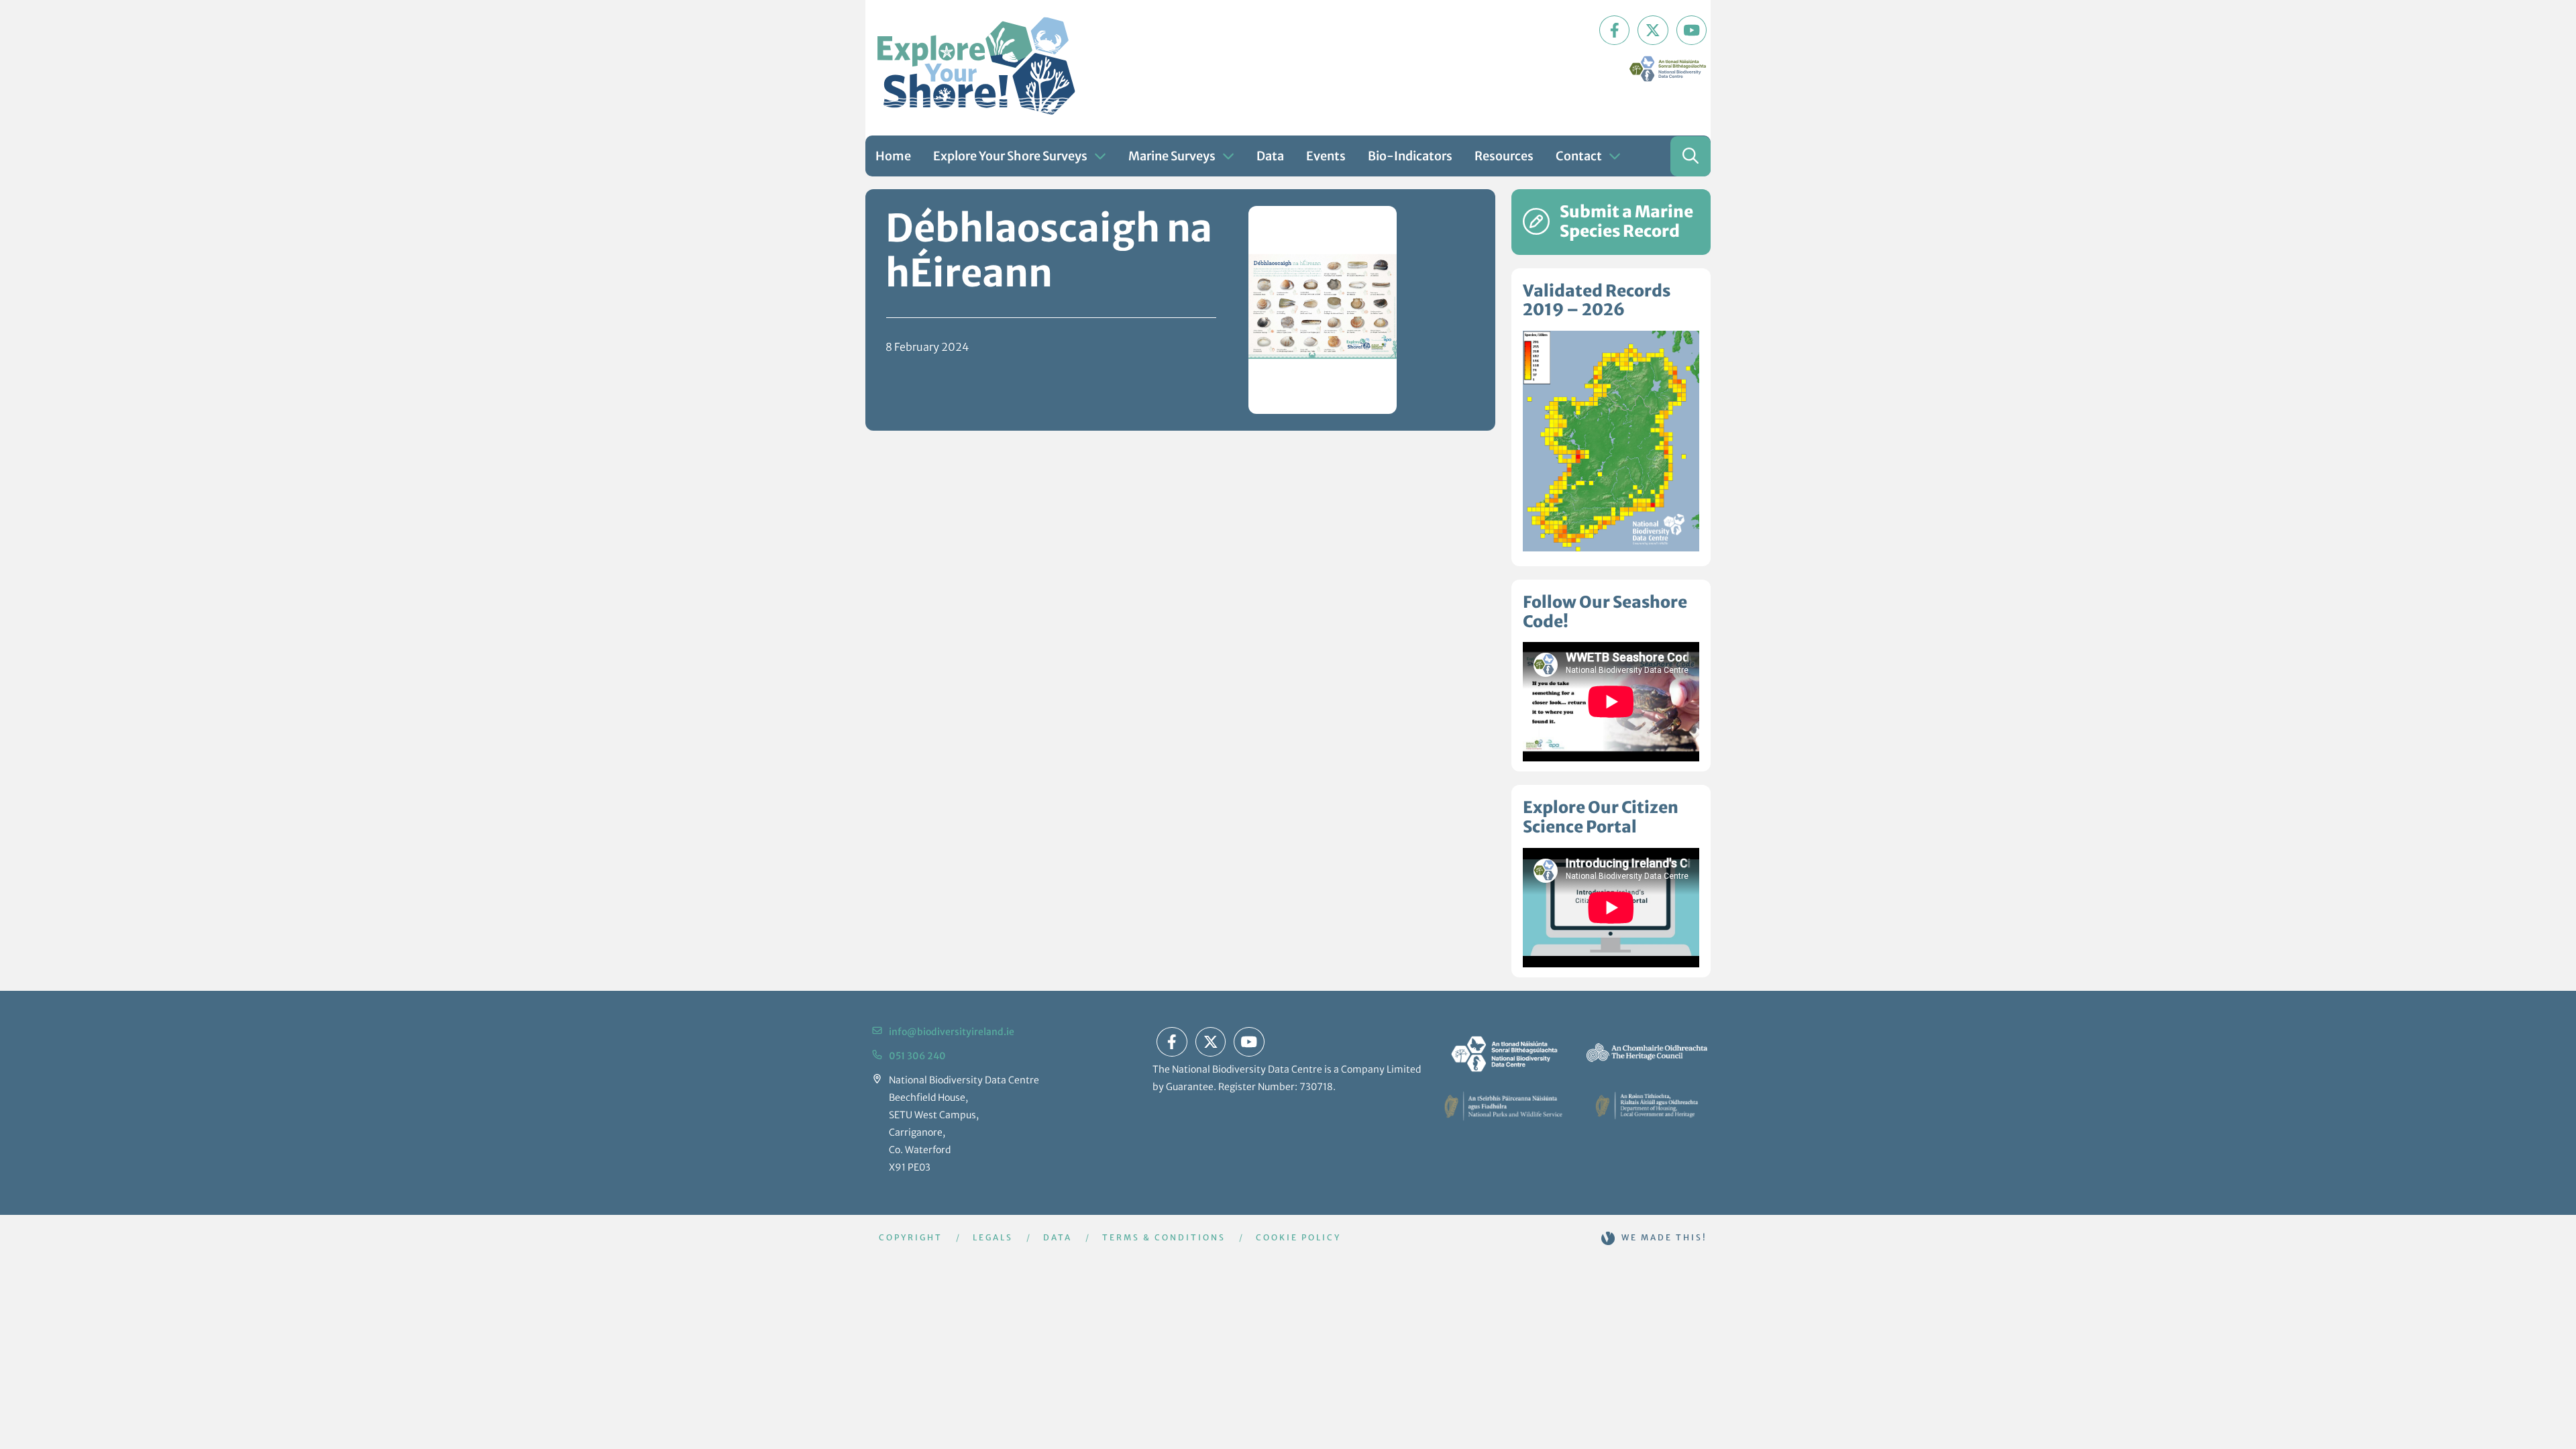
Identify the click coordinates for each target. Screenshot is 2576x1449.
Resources (1504, 156)
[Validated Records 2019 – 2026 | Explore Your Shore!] (1611, 441)
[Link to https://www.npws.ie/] (1503, 1106)
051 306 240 (917, 1056)
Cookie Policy (1298, 1237)
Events (1326, 156)
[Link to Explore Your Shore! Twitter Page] (1653, 30)
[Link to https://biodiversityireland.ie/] (1503, 1053)
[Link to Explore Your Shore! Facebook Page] (1615, 30)
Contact (1579, 156)
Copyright (911, 1237)
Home (893, 156)
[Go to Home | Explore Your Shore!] (976, 66)
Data (1270, 156)
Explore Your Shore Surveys (1010, 156)
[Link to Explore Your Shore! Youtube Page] (1692, 30)
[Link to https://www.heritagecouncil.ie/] (1647, 1053)
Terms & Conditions (1164, 1237)
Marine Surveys (1172, 156)
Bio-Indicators (1410, 156)
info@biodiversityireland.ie (952, 1032)
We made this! (1664, 1237)
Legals (993, 1237)
